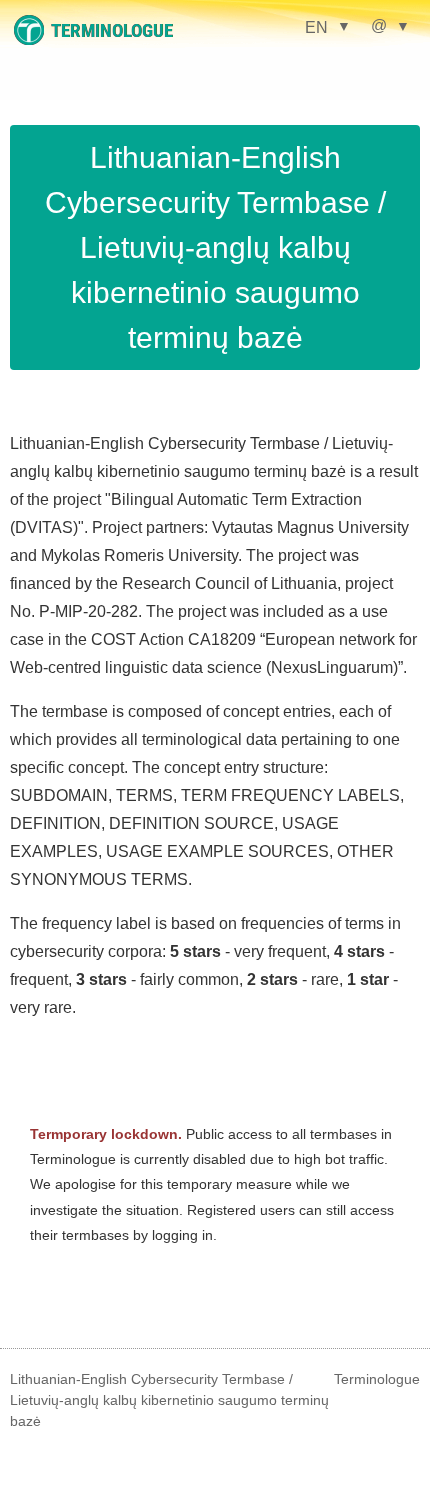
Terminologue (377, 1379)
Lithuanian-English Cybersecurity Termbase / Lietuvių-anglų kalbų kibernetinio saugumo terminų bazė (215, 247)
